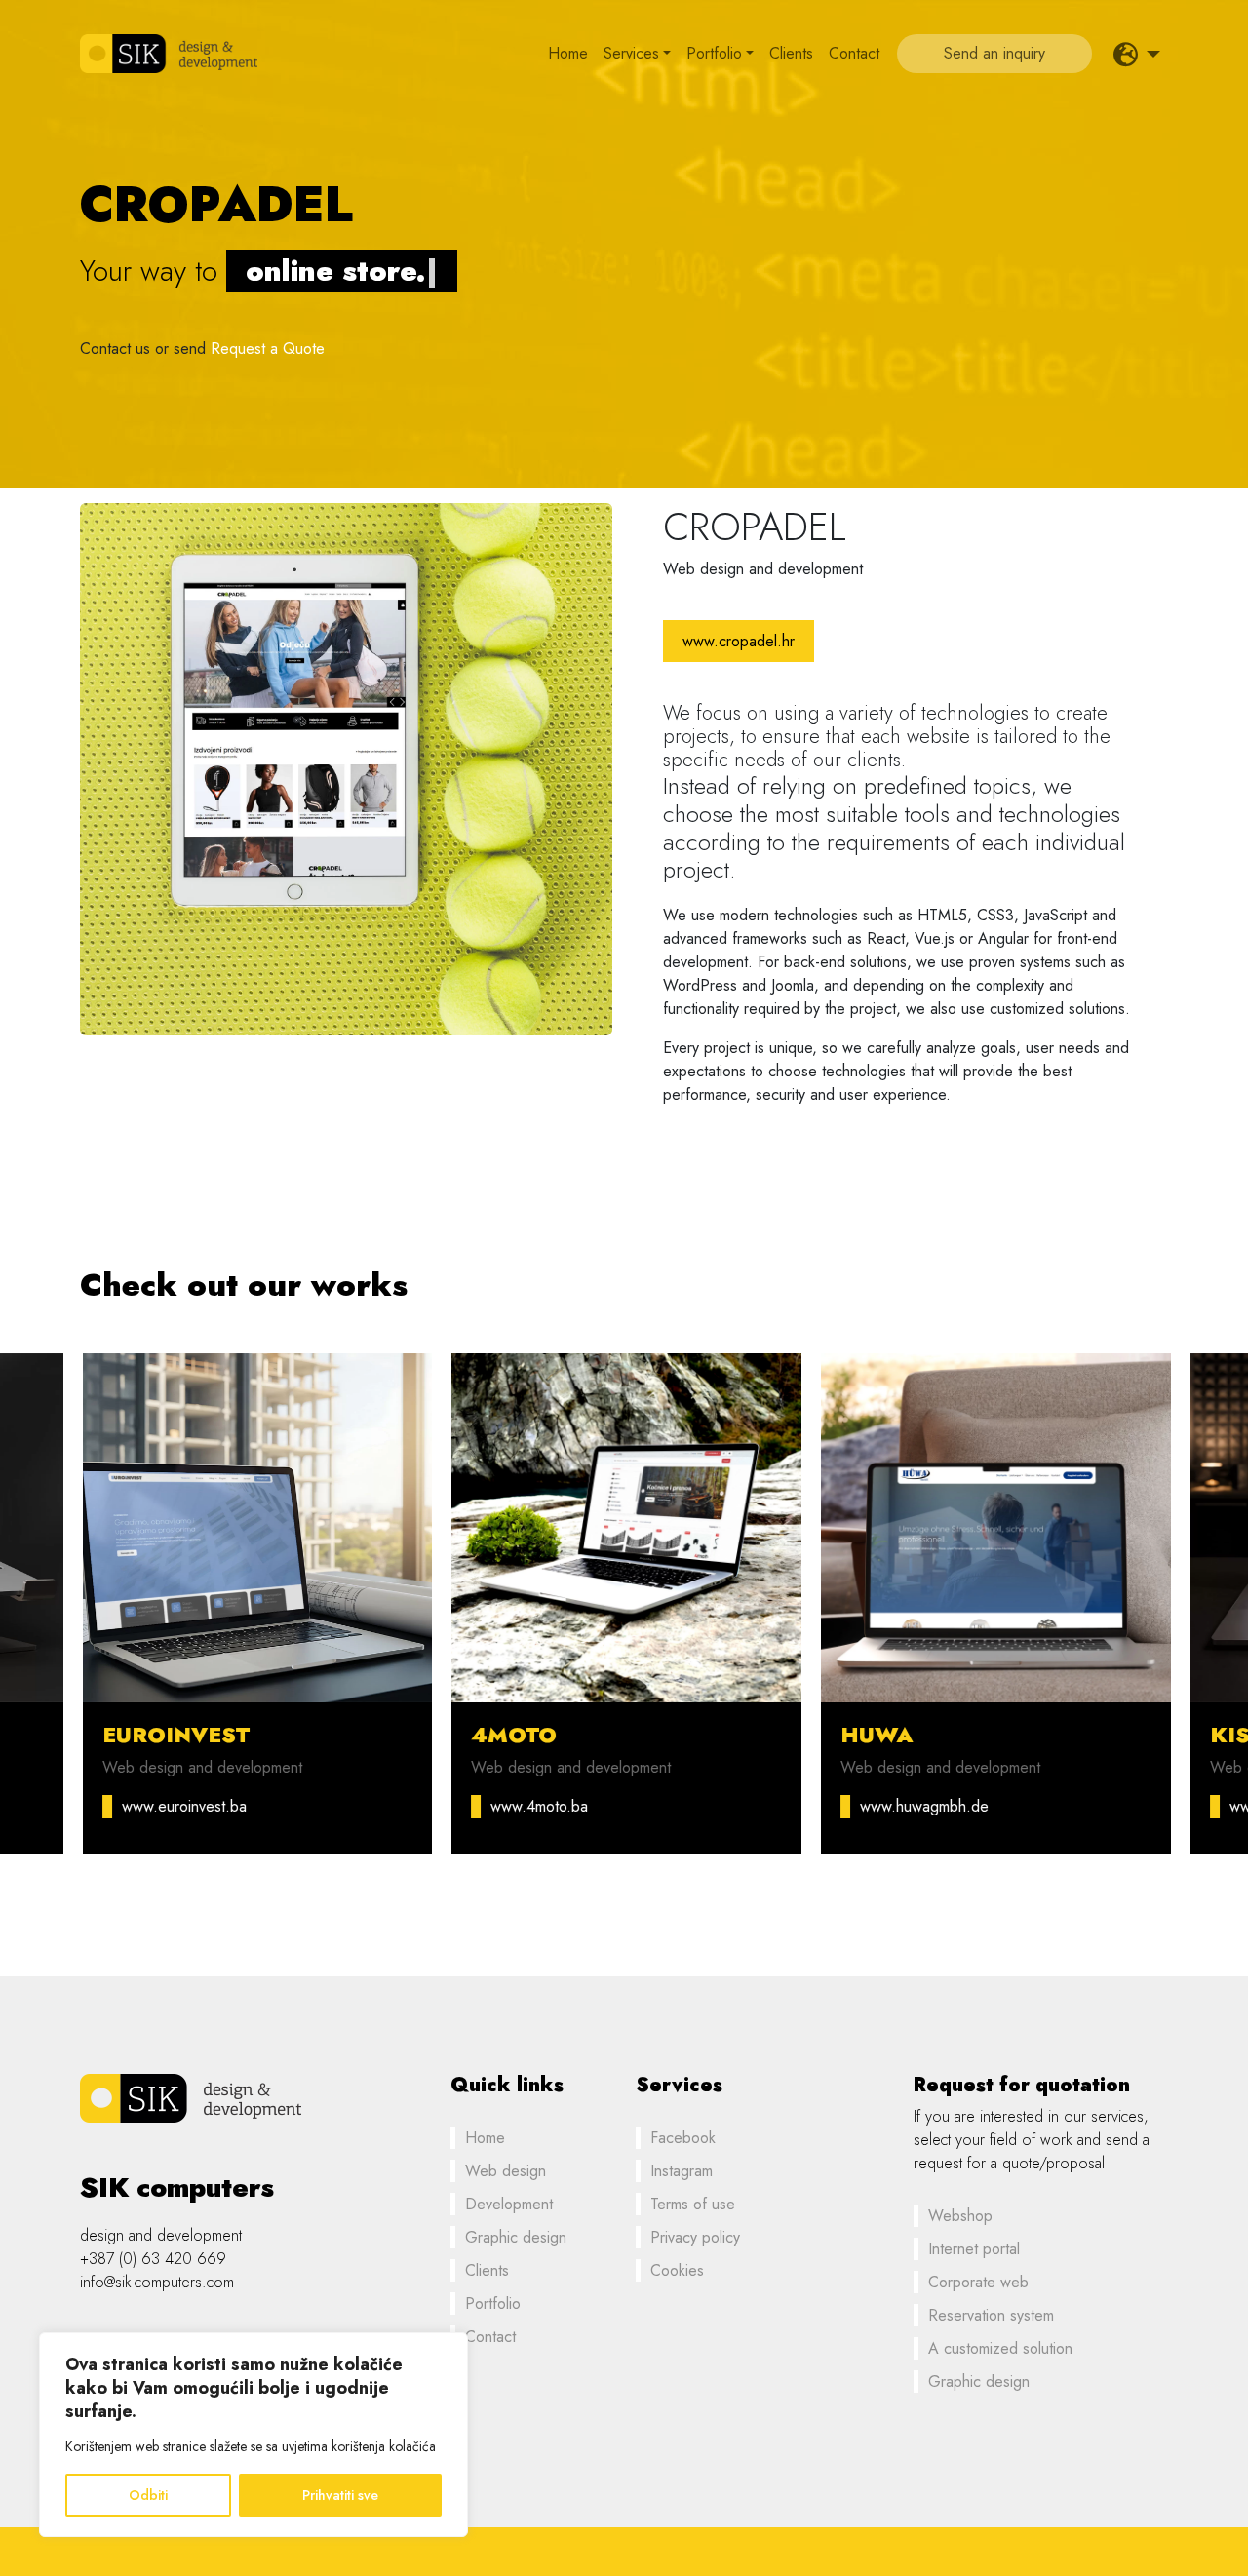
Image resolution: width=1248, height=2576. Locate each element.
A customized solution (1000, 2348)
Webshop (960, 2216)
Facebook (683, 2138)
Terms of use (693, 2204)
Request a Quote (268, 349)
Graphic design (516, 2237)
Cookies (677, 2270)
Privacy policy (695, 2237)
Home (568, 53)
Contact (854, 53)
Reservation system (991, 2315)
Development (509, 2204)
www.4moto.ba (537, 1806)
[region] (253, 2435)
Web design (506, 2171)
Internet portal (974, 2249)
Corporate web (978, 2282)
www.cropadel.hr (739, 641)
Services (631, 53)
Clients (791, 53)
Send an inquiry (994, 53)
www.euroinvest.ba (181, 1806)
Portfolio (714, 53)
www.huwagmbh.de (921, 1806)
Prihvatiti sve (340, 2495)
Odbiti (148, 2495)
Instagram (682, 2171)
